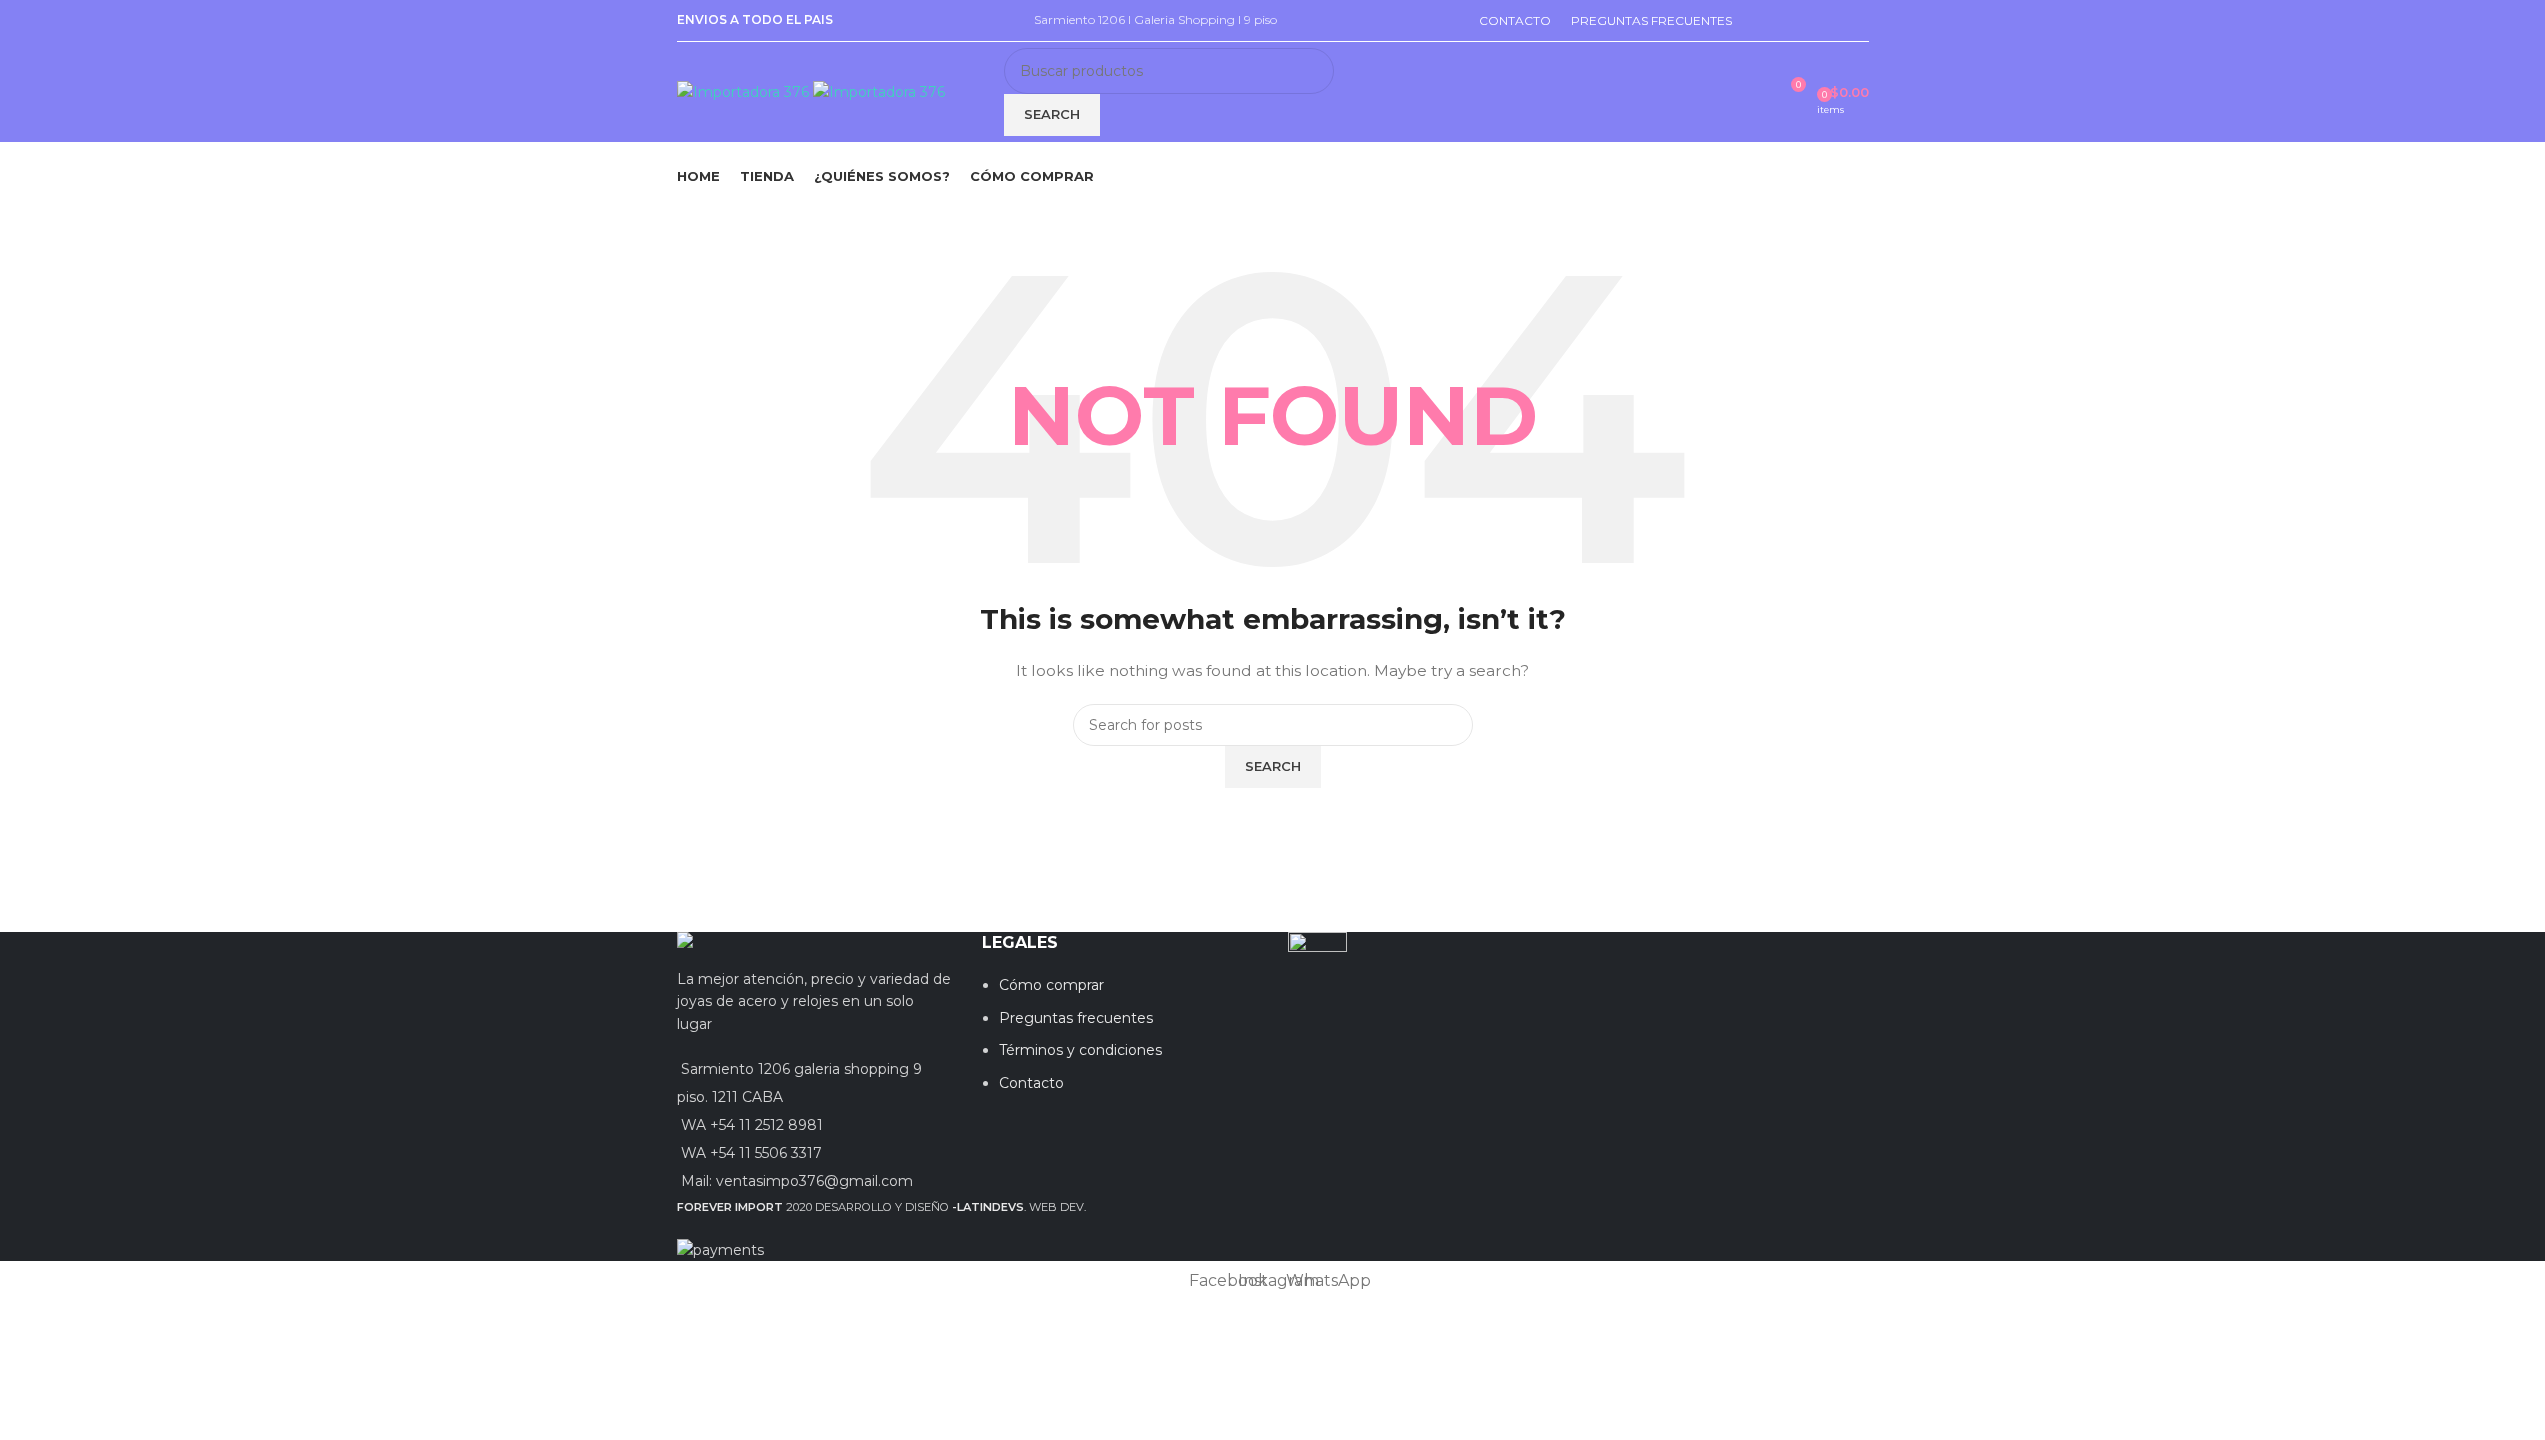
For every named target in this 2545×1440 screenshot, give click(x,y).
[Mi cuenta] (1753, 92)
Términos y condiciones (1080, 1050)
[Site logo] (745, 91)
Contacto (1031, 1083)
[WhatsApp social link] (1755, 946)
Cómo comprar (1051, 985)
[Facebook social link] (1705, 946)
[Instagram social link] (1730, 946)
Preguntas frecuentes (1076, 1018)
